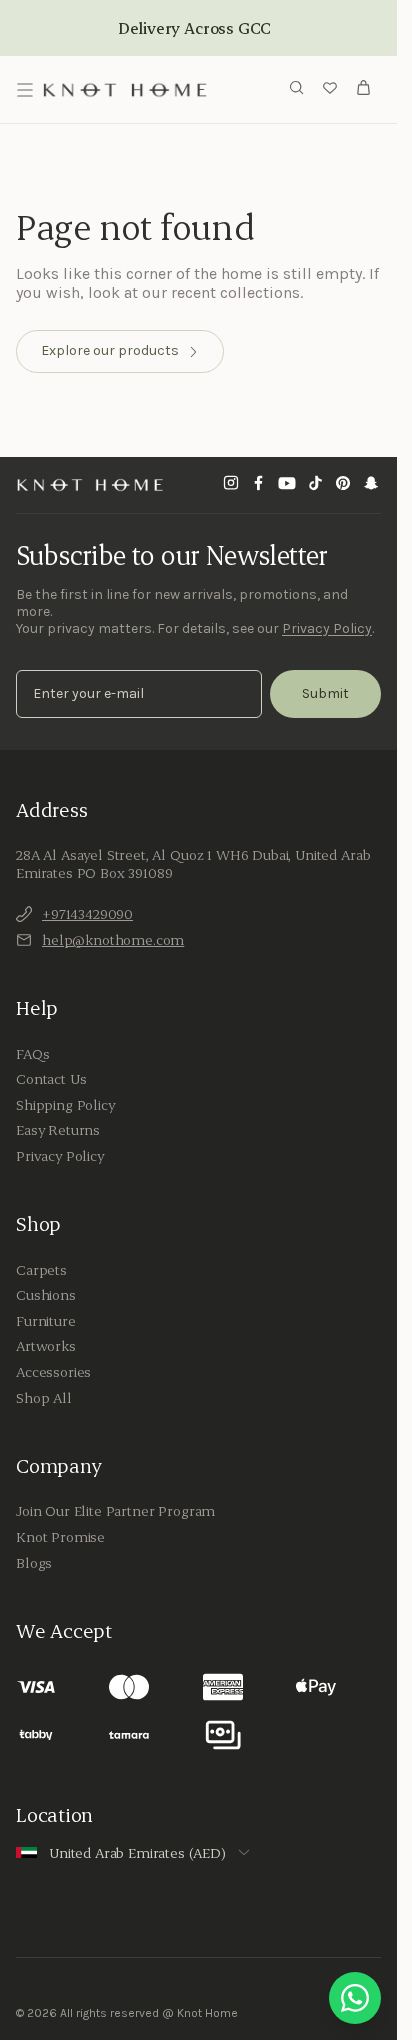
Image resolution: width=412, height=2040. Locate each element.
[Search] (297, 89)
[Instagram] (231, 485)
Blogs (34, 1563)
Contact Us (51, 1079)
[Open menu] (25, 90)
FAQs (32, 1054)
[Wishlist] (330, 90)
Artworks (46, 1346)
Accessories (53, 1372)
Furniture (46, 1321)
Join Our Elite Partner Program (115, 1511)
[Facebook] (259, 485)
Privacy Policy (327, 628)
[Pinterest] (343, 485)
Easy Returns (58, 1130)
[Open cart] (364, 90)
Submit (325, 693)
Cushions (46, 1295)
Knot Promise (60, 1537)
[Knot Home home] (90, 485)
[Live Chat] (355, 1998)
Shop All (44, 1398)
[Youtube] (287, 485)
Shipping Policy (65, 1105)
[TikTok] (315, 485)
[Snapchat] (371, 485)
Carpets (41, 1270)
